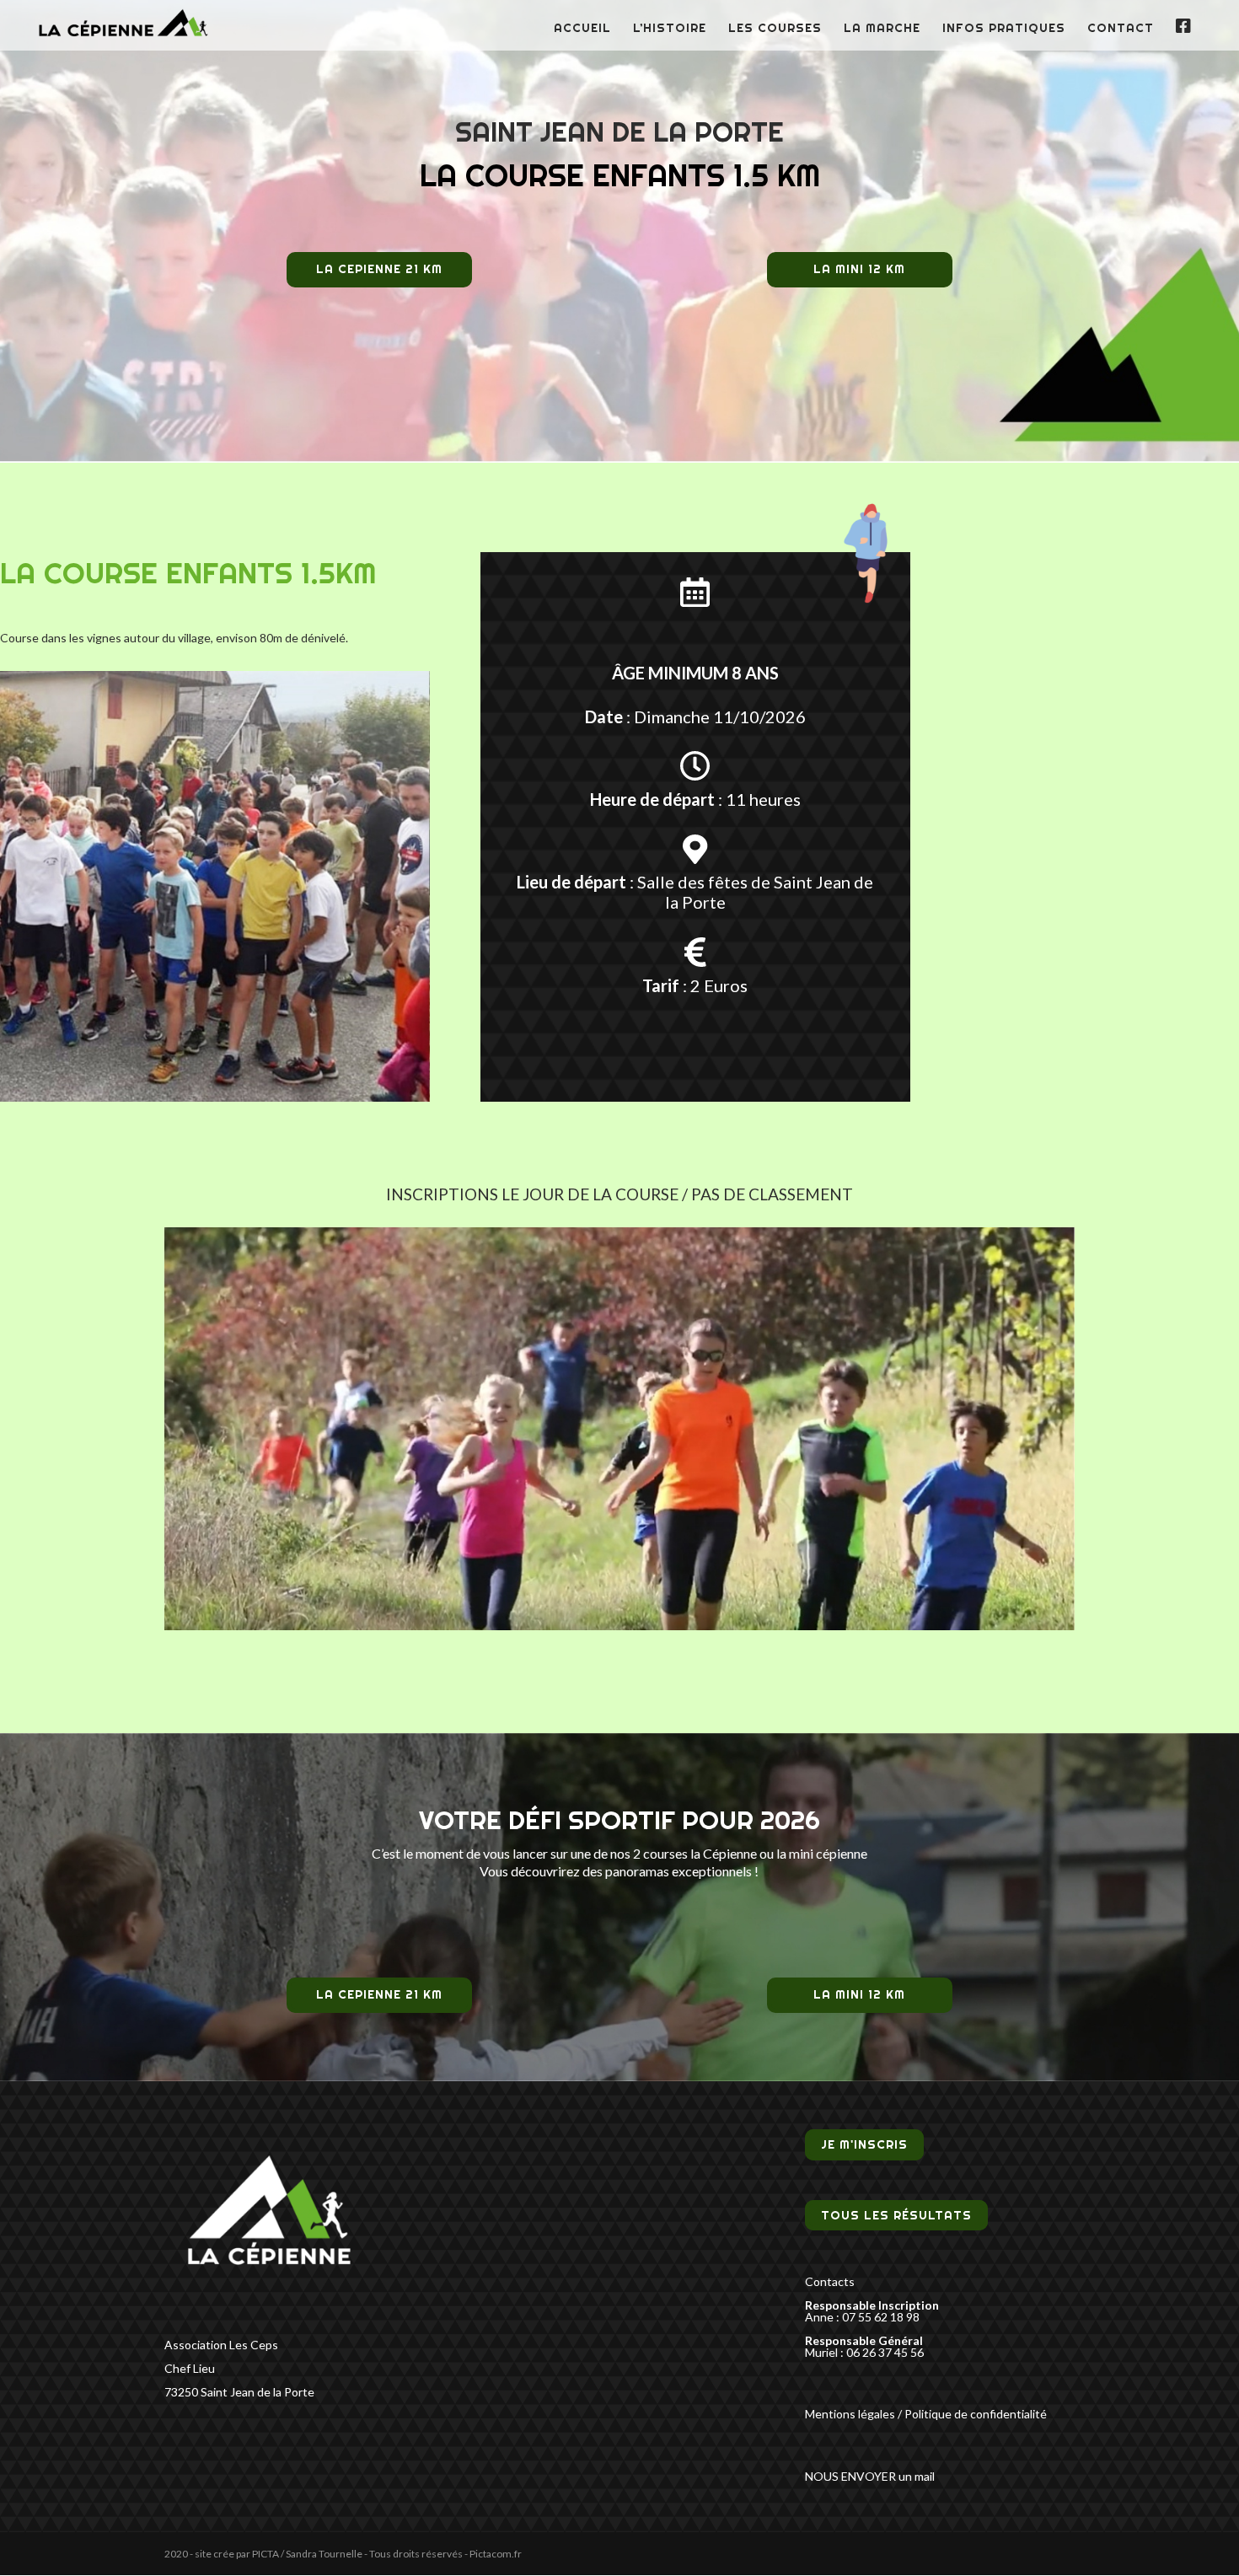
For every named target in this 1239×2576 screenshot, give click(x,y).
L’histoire (670, 29)
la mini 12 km (859, 269)
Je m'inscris (864, 2145)
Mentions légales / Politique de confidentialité (926, 2414)
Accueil (582, 29)
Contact (1121, 29)
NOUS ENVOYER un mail (870, 2476)
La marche (882, 29)
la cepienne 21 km (379, 269)
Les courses (775, 29)
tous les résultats (896, 2215)
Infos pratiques (1004, 29)
